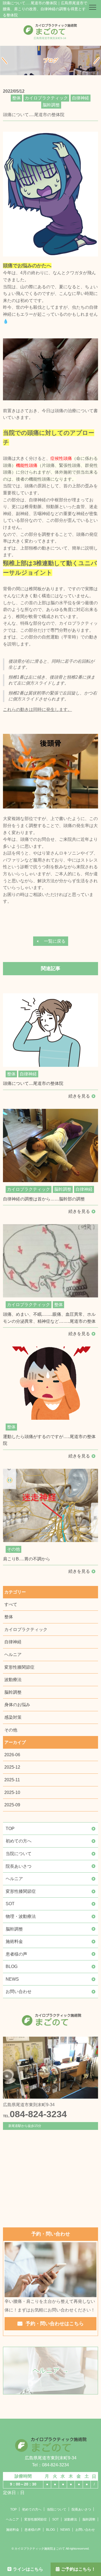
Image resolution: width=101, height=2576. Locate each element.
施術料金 (14, 1941)
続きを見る (79, 1096)
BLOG (12, 1966)
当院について (19, 1854)
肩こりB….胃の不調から (27, 1559)
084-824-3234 (35, 2114)
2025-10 (12, 1792)
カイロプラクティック (26, 1629)
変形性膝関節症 (19, 1667)
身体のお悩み (17, 1705)
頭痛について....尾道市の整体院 (33, 1083)
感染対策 (13, 1717)
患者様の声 (16, 1954)
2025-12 (12, 1767)
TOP (10, 1829)
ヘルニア (13, 1655)
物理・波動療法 (21, 1916)
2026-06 (12, 1755)
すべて (11, 1604)
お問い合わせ (19, 1992)
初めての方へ (19, 1841)
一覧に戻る (55, 941)
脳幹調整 (13, 1692)
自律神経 (13, 1642)
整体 (9, 1617)
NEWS (12, 1979)
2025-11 (12, 1780)
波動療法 (13, 1680)
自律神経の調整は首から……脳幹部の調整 (44, 1199)
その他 (11, 1730)
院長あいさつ (19, 1866)
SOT (10, 1904)
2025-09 (12, 1805)
